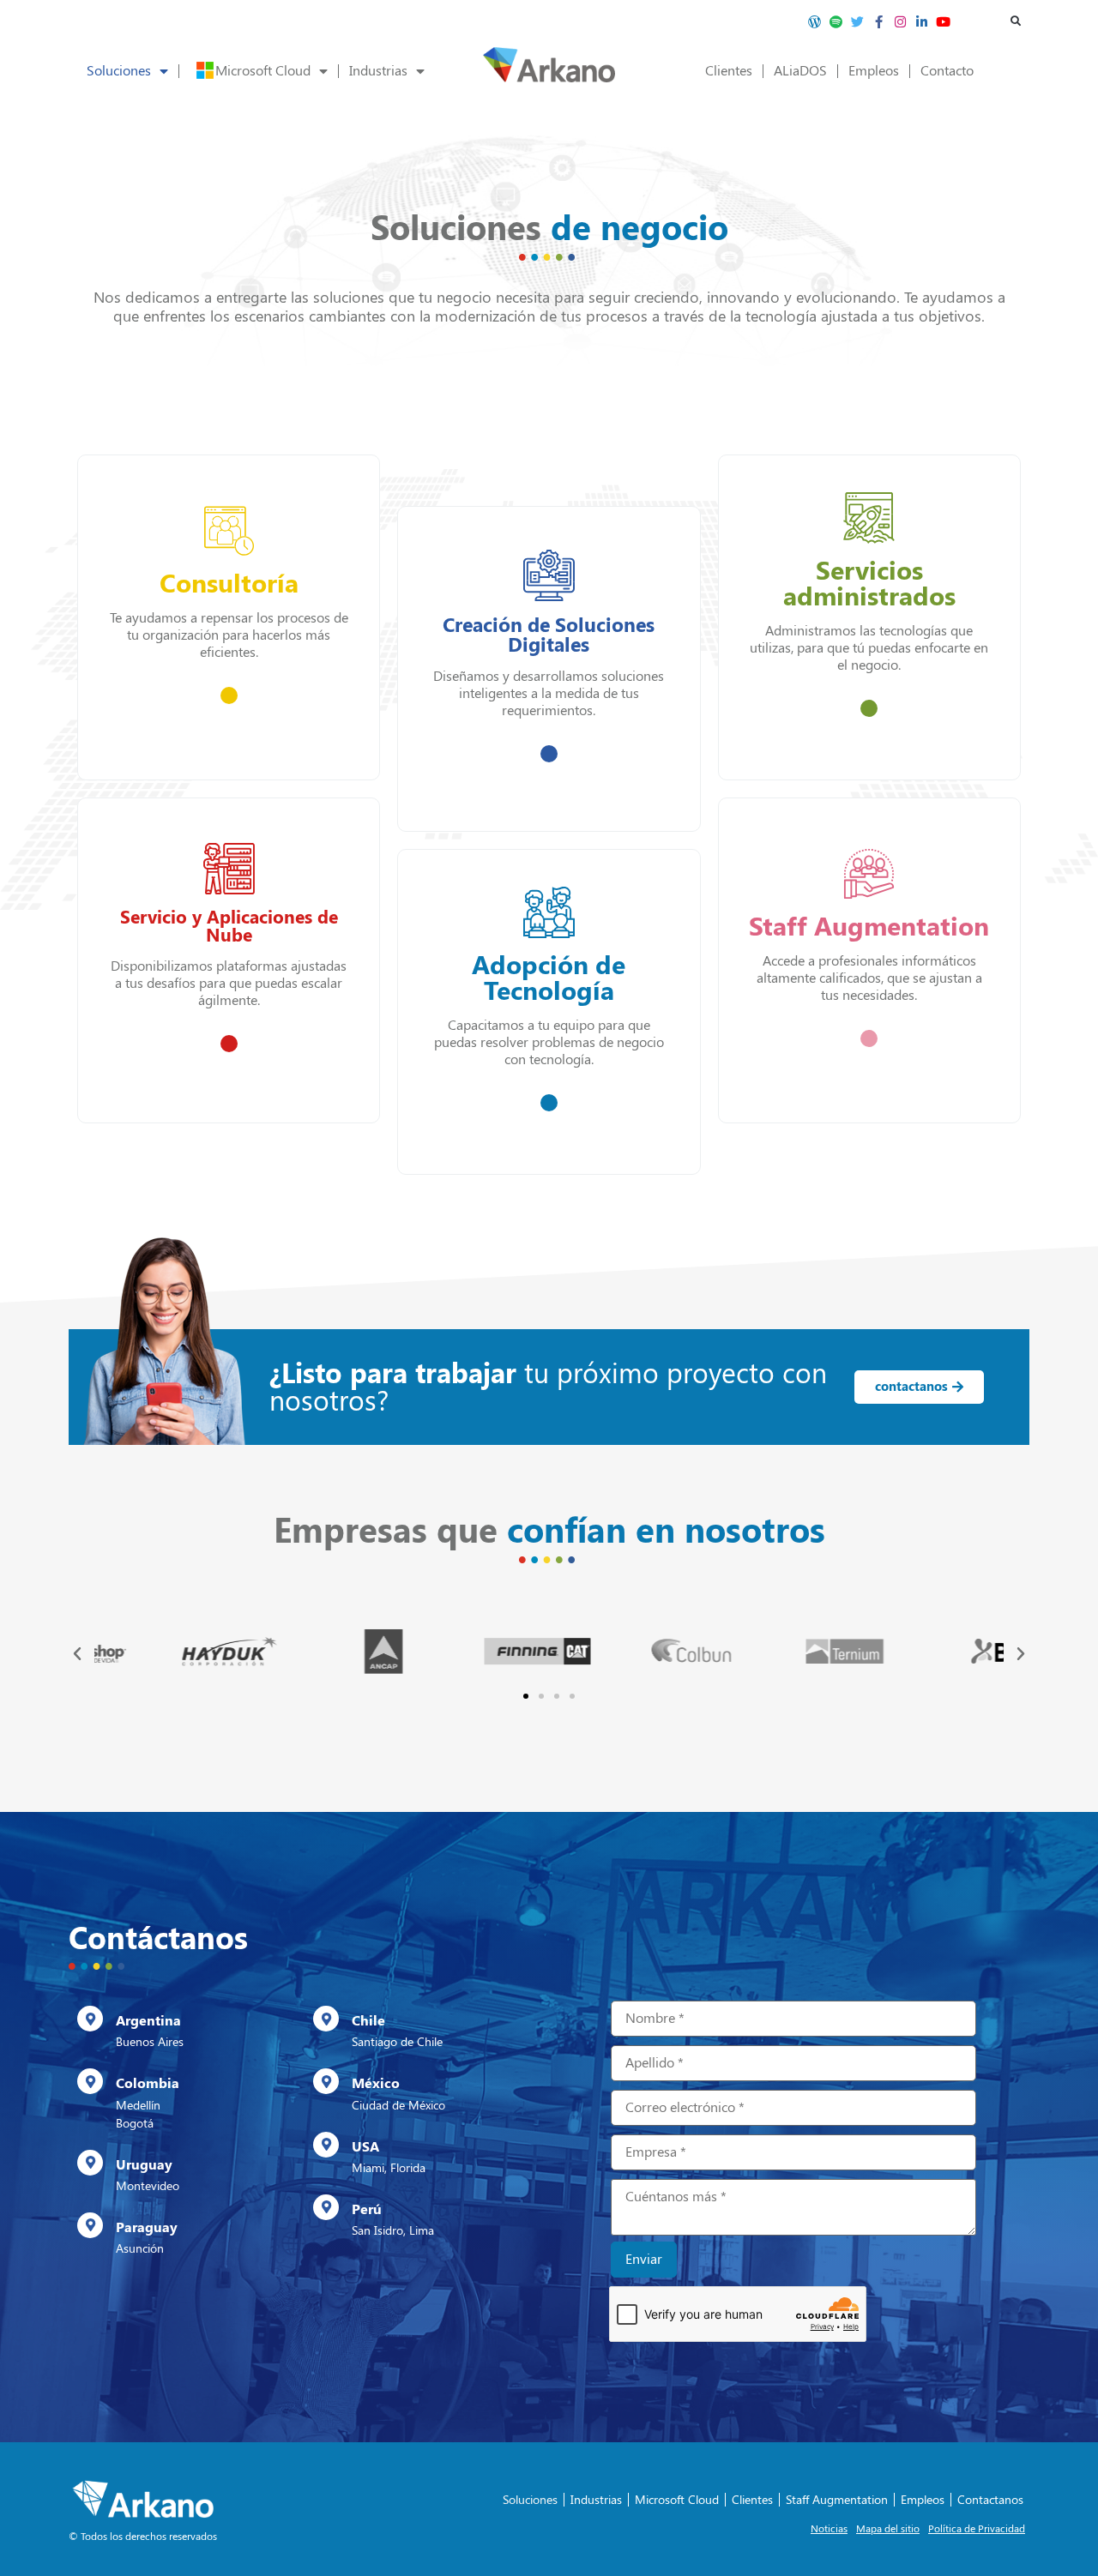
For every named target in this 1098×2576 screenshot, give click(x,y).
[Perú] (326, 2207)
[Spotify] (836, 21)
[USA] (326, 2145)
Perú (367, 2209)
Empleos (874, 71)
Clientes (729, 71)
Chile (368, 2021)
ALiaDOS (800, 71)
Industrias (378, 71)
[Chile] (326, 2019)
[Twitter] (858, 21)
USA (365, 2147)
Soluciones (119, 71)
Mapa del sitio (888, 2529)
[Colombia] (90, 2081)
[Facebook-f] (879, 21)
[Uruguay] (90, 2163)
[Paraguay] (90, 2225)
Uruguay (144, 2165)
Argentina (148, 2021)
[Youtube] (944, 21)
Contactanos (990, 2500)
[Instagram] (901, 21)
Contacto (947, 71)
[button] (1016, 21)
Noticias (829, 2529)
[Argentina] (90, 2019)
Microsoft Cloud (263, 71)
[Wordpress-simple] (815, 21)
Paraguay (147, 2227)
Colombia (148, 2083)
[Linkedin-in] (922, 21)
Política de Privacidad (977, 2529)
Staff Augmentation (837, 2500)
